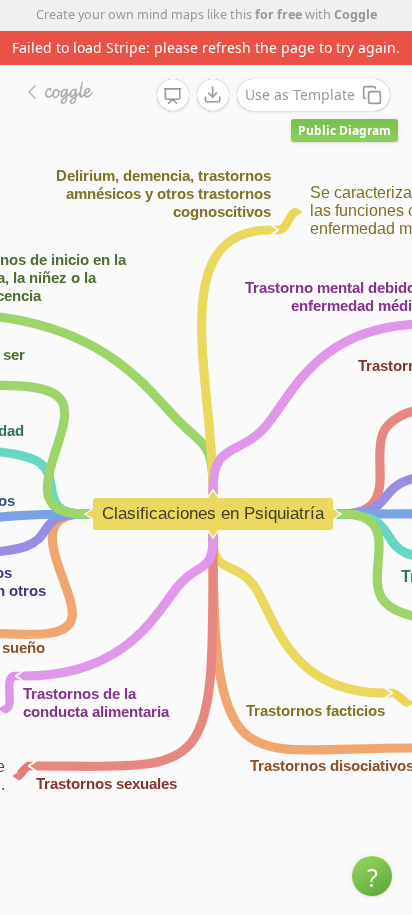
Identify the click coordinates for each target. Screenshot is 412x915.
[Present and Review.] (173, 96)
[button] (372, 876)
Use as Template (300, 94)
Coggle (355, 14)
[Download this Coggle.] (213, 95)
